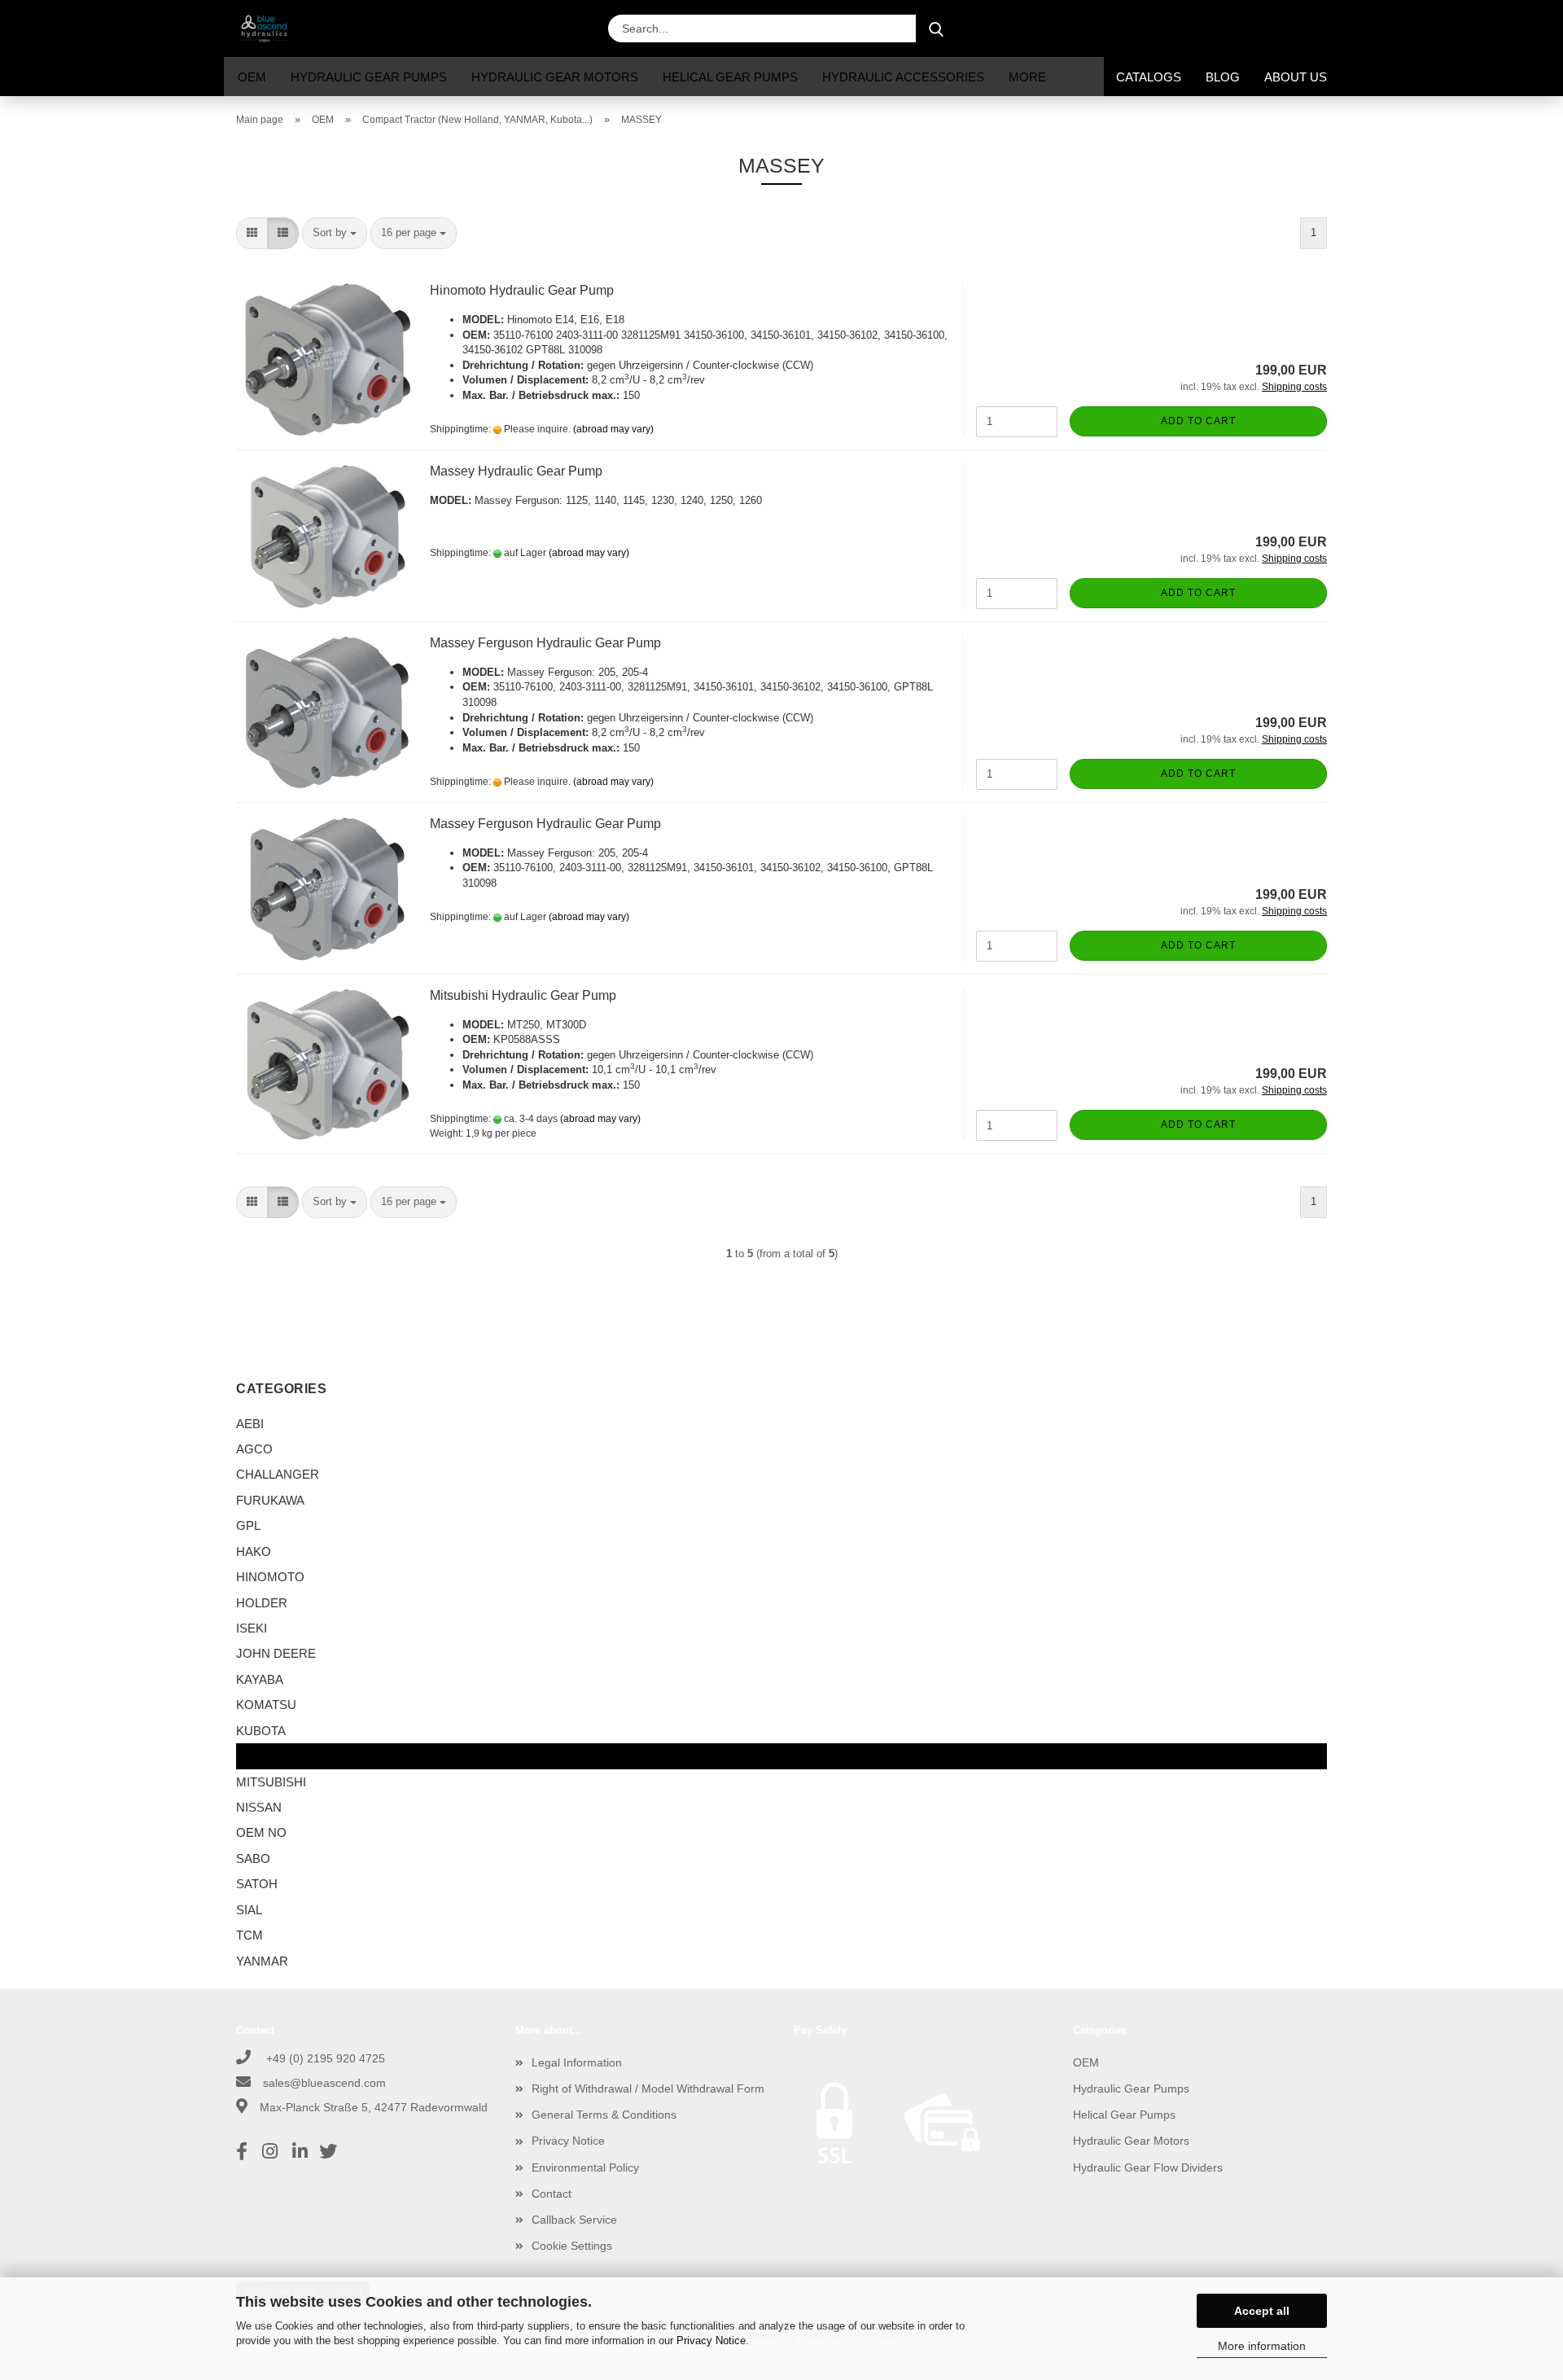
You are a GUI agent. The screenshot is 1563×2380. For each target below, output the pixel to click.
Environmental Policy (585, 2167)
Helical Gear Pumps (730, 77)
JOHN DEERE (276, 1653)
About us (1296, 77)
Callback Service (574, 2220)
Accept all (1262, 2311)
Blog (1223, 77)
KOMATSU (266, 1705)
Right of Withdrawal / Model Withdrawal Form (648, 2089)
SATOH (257, 1884)
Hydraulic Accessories (903, 77)
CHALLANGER (278, 1474)
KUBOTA (261, 1731)
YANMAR (262, 1961)
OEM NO (261, 1832)
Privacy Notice (711, 2341)
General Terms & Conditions (604, 2115)
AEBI (250, 1424)
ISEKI (252, 1628)
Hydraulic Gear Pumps (369, 77)
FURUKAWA (270, 1500)
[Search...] (936, 28)
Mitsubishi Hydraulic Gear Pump (523, 995)
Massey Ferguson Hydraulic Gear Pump (545, 643)
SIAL (249, 1910)
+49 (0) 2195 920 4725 (324, 2058)
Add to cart (1198, 421)
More (1027, 77)
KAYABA (260, 1679)
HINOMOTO (270, 1577)
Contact (552, 2194)
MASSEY (262, 1756)
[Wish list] (1278, 28)
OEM (252, 77)
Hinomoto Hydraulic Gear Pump (522, 290)
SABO (253, 1858)
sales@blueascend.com (324, 2083)
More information (1262, 2346)
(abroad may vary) (613, 429)
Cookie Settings (572, 2246)
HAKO (254, 1552)
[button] (1197, 28)
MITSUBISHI (271, 1782)
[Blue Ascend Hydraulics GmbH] (270, 28)
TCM (250, 1935)
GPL (248, 1525)
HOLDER (262, 1603)
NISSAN (259, 1807)
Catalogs (1149, 77)
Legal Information (577, 2062)
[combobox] (335, 233)
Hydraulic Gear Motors (555, 77)
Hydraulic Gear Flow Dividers (1148, 2167)
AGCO (254, 1449)
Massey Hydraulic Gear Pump (516, 471)
